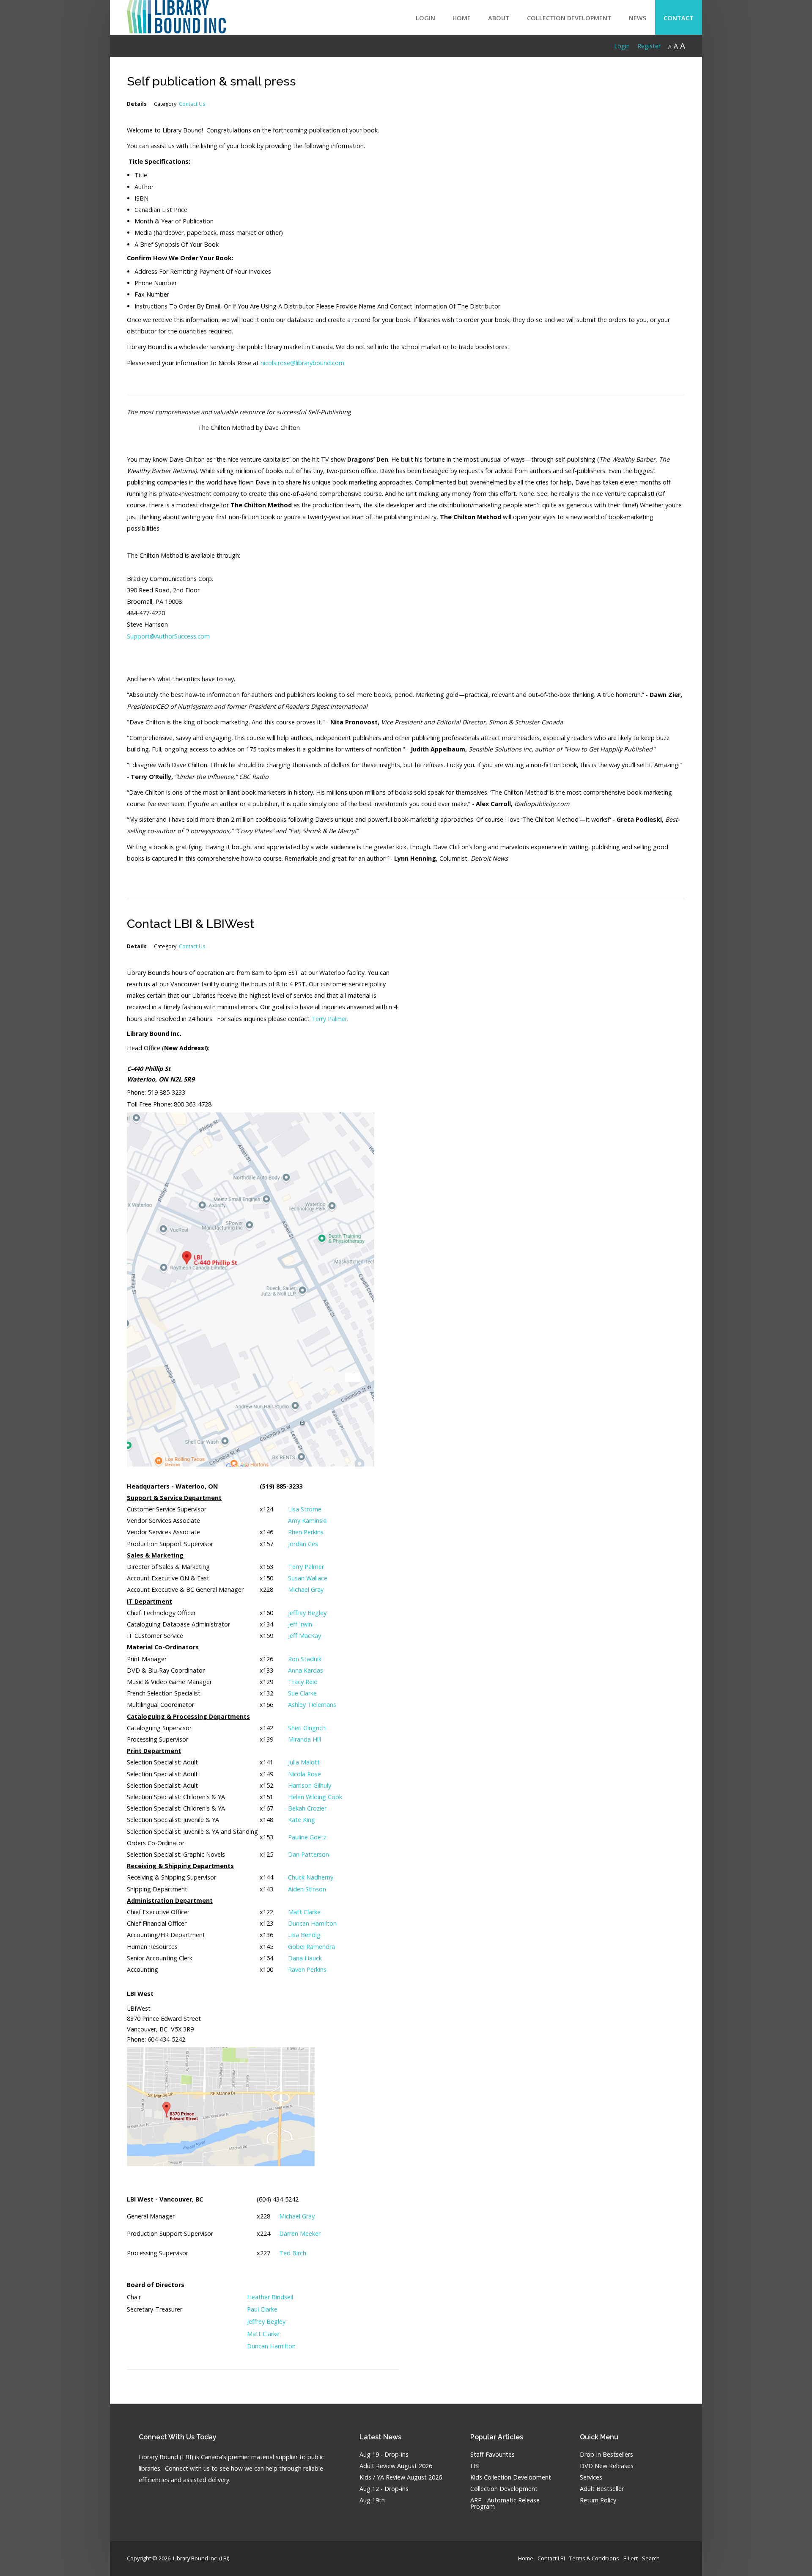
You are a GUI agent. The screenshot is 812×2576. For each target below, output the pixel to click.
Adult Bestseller (602, 2489)
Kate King (302, 1820)
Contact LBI (551, 2558)
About (499, 18)
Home (462, 18)
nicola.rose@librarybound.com (302, 363)
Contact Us (192, 104)
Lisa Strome (305, 1509)
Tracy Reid (303, 1682)
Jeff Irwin (300, 1624)
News (638, 18)
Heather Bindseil (270, 2297)
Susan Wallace (308, 1578)
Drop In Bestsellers (606, 2455)
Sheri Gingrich (307, 1728)
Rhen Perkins (306, 1532)
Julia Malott (304, 1762)
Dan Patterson (309, 1854)
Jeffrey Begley (307, 1613)
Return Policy (598, 2500)
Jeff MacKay (304, 1636)
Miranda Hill (304, 1739)
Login (622, 46)
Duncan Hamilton (312, 1923)
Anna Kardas (306, 1670)
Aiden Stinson (307, 1889)
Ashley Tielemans (312, 1705)
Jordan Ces (303, 1544)
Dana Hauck (305, 1958)
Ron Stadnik (305, 1659)
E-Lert (631, 2558)
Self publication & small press (211, 81)
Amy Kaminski (307, 1521)
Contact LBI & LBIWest (191, 924)
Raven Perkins (307, 1969)
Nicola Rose (304, 1774)
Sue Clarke (302, 1693)
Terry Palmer (329, 1019)
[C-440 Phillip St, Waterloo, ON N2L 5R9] (251, 1289)
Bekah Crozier (307, 1808)
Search (651, 2558)
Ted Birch (293, 2253)
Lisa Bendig (304, 1935)
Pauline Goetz (307, 1837)
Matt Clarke (304, 1912)
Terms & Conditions (594, 2558)
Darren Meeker (300, 2233)
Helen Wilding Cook (315, 1797)
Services (591, 2478)
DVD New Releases (607, 2466)
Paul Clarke (262, 2309)
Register (649, 46)
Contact (679, 18)
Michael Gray (306, 1589)
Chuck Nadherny (311, 1877)
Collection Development (569, 18)
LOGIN (425, 18)
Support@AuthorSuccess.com (168, 636)
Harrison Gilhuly (310, 1785)
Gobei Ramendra (311, 1947)
